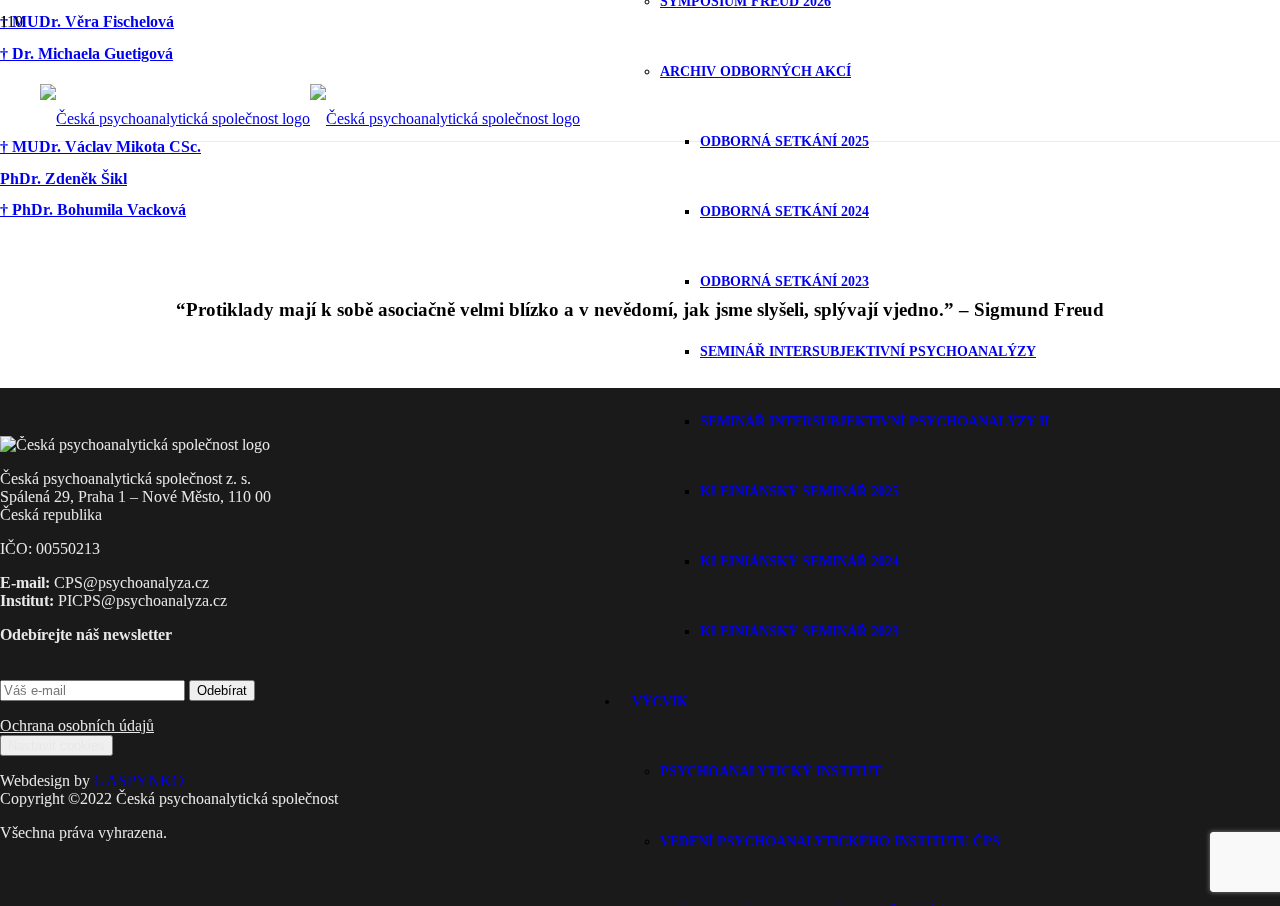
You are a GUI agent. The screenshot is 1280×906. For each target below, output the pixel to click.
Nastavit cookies (56, 745)
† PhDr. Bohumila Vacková (93, 209)
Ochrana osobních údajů (77, 725)
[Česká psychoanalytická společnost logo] (310, 118)
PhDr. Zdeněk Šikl (63, 178)
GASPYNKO (139, 780)
